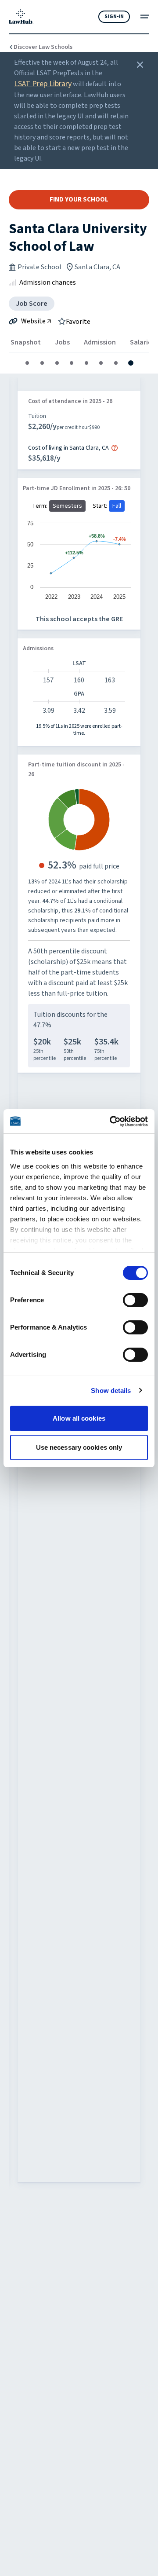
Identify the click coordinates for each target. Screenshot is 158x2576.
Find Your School (79, 200)
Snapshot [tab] (26, 342)
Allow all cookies (79, 1418)
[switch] (135, 1300)
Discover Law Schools (43, 47)
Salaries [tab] (142, 342)
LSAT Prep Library (43, 84)
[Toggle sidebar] (145, 16)
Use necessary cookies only (79, 1447)
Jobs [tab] (62, 342)
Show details (111, 1391)
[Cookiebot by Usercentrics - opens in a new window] (111, 1121)
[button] (27, 363)
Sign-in (114, 16)
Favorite (78, 321)
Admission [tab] (100, 342)
